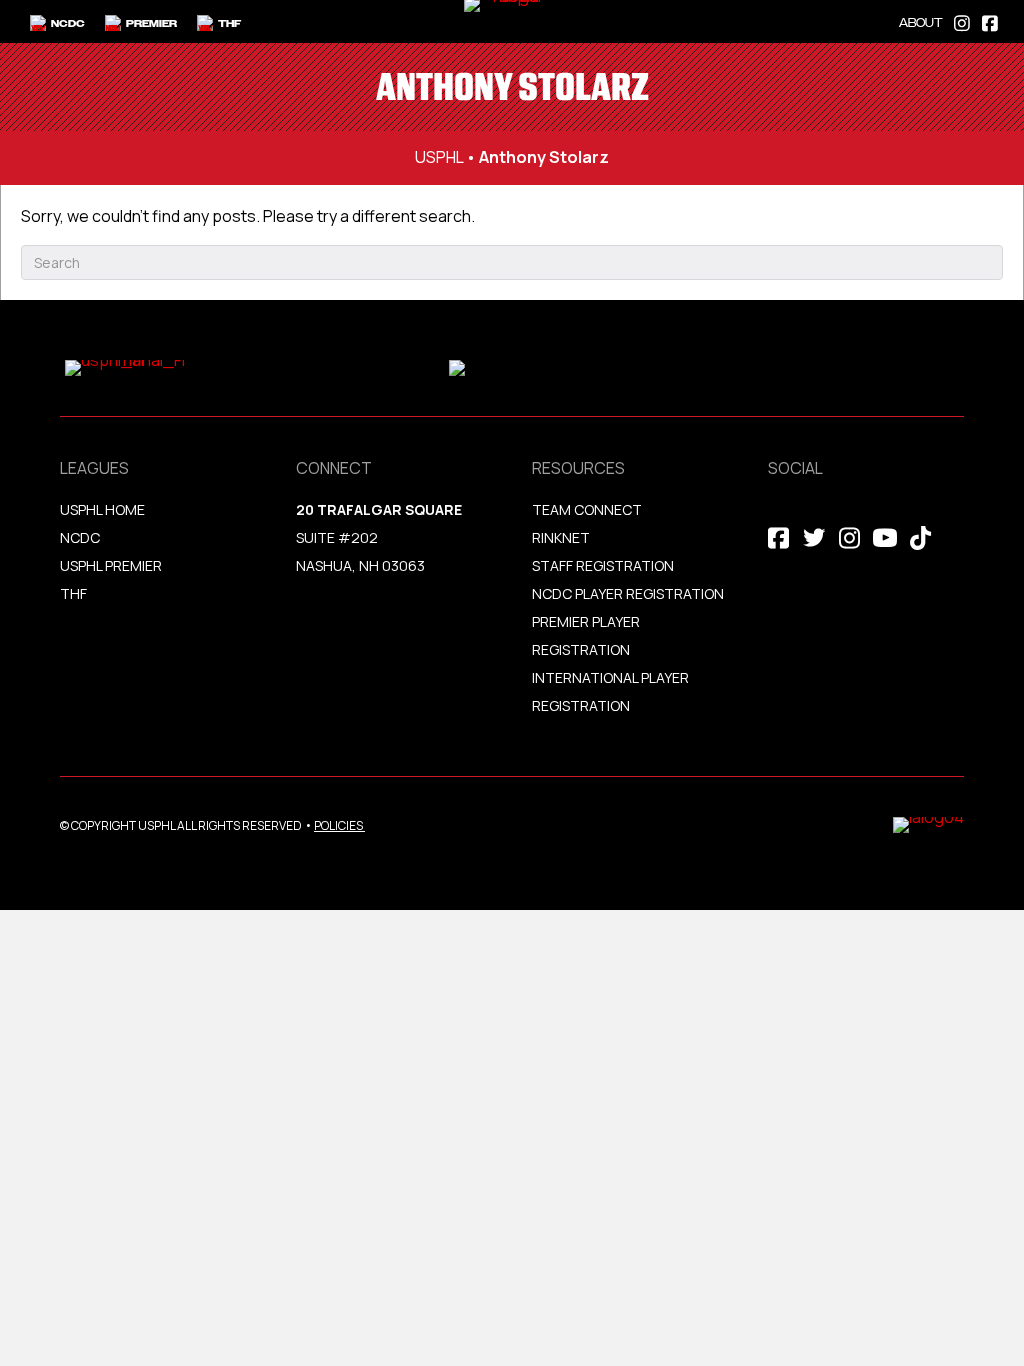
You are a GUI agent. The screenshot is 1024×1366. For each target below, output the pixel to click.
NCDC (80, 537)
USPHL (439, 157)
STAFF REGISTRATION (603, 565)
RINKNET (561, 537)
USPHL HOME (102, 509)
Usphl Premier (111, 565)
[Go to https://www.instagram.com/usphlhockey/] (962, 21)
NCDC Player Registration (628, 593)
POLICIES (338, 825)
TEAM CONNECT (587, 509)
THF (73, 593)
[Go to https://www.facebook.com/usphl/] (990, 21)
